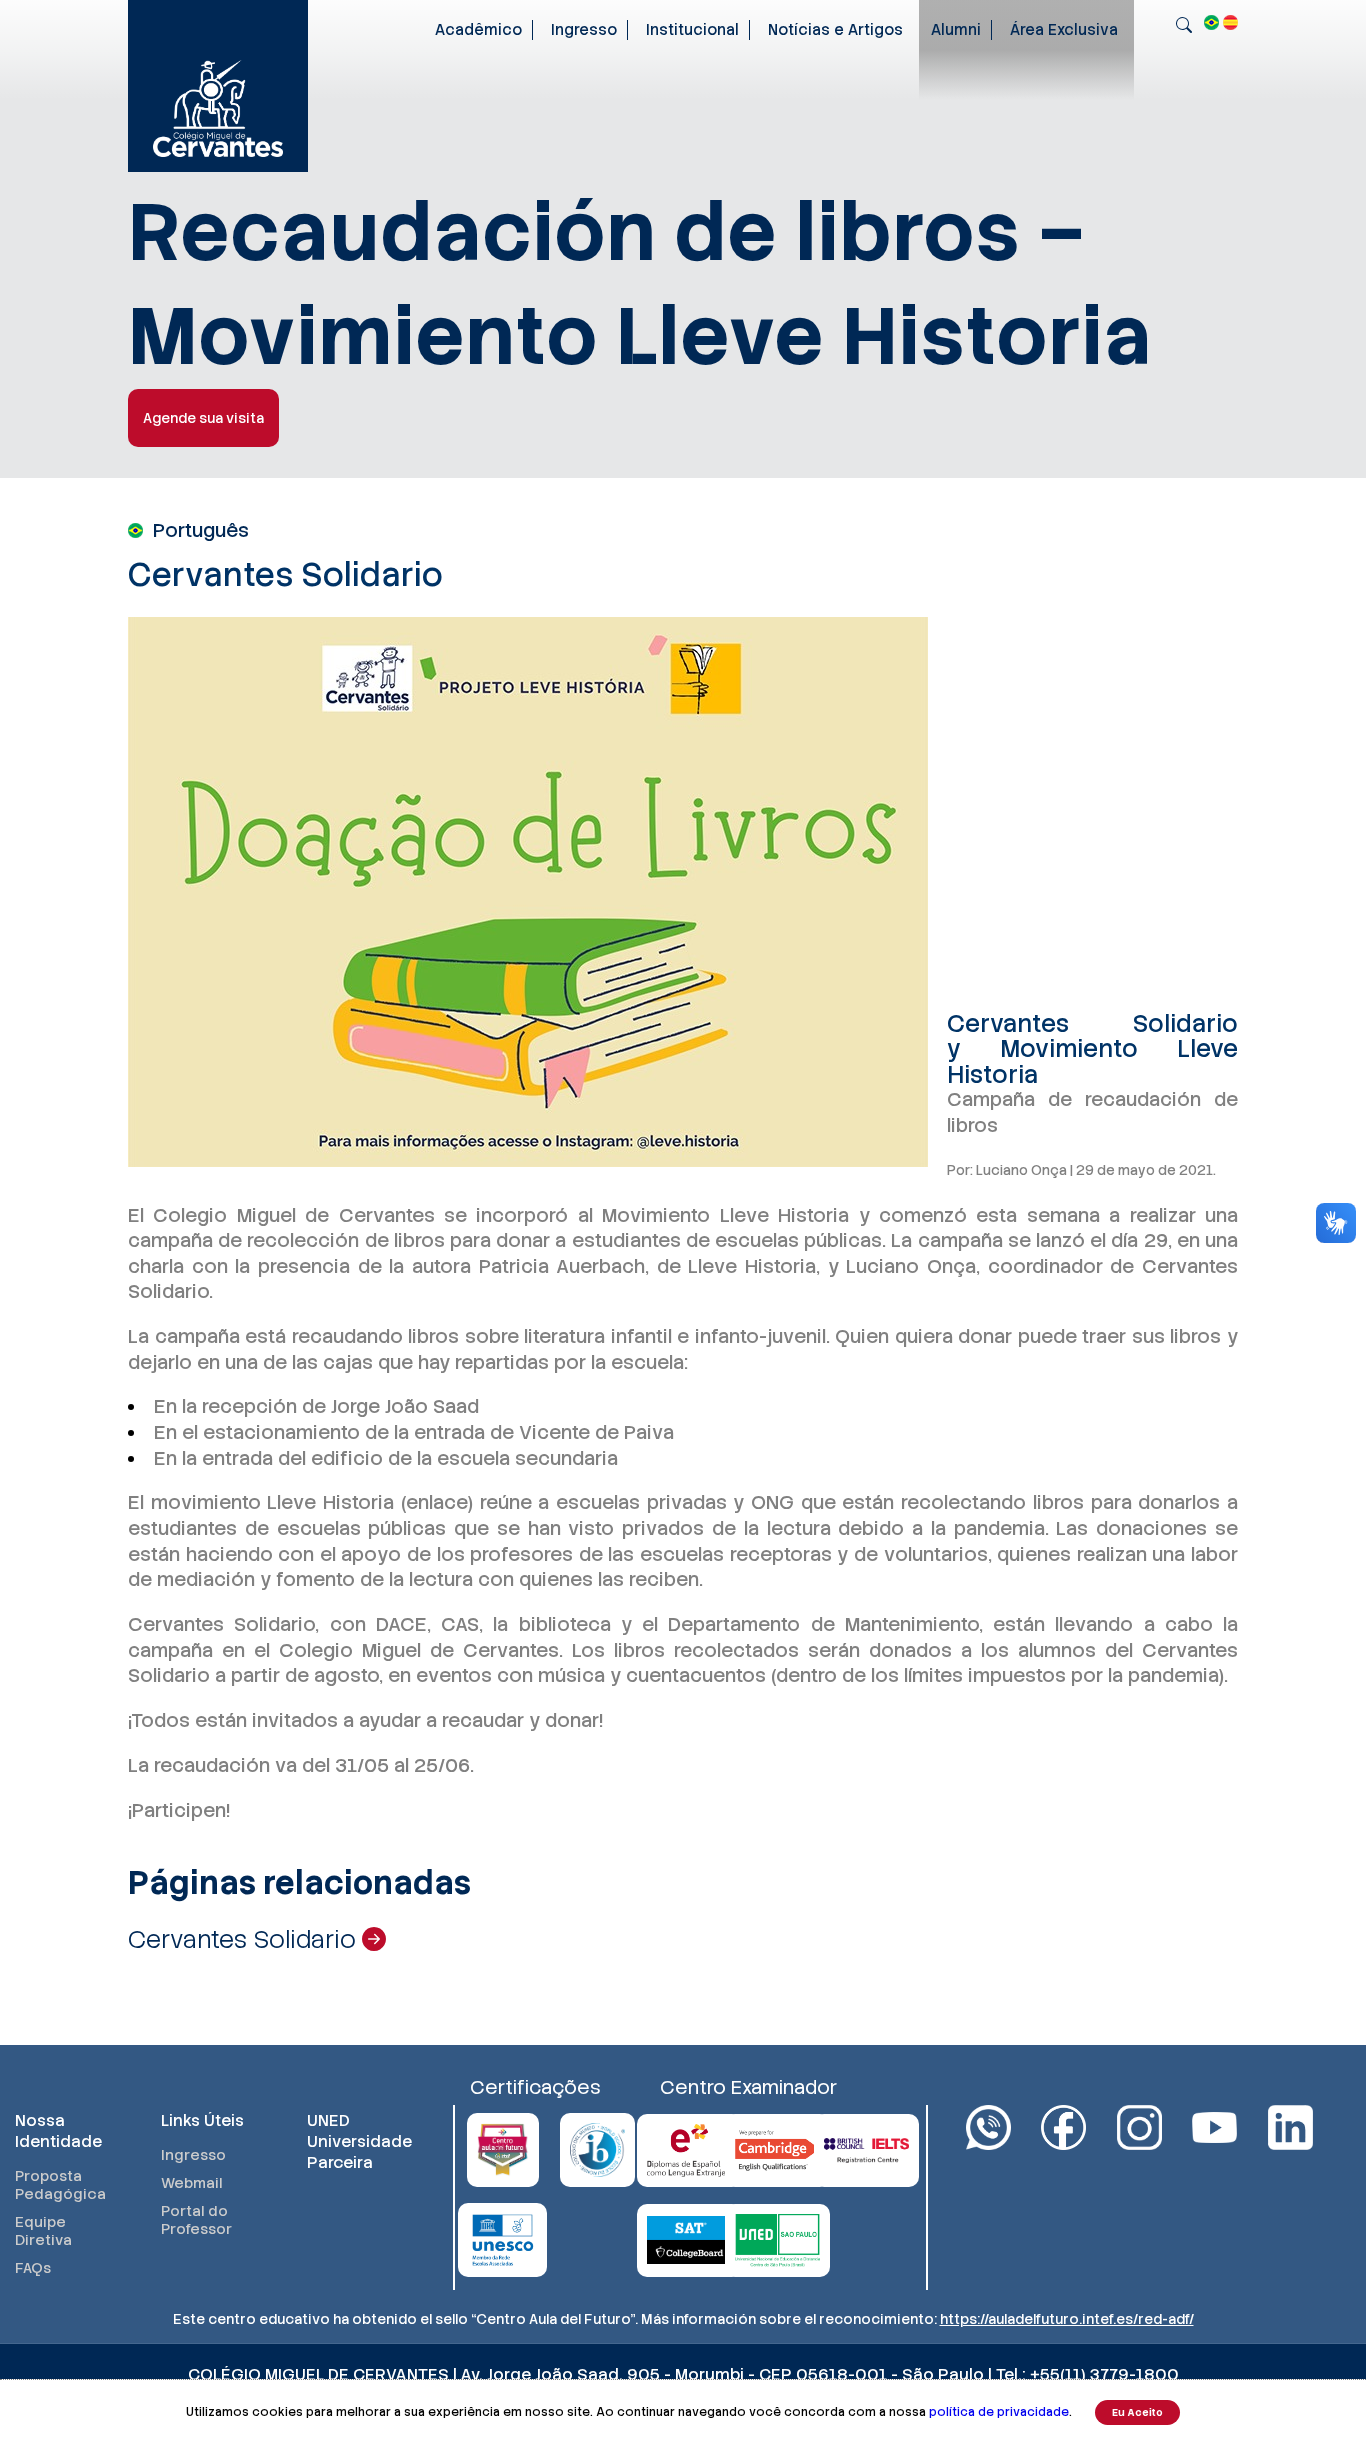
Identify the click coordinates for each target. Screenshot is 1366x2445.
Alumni (956, 30)
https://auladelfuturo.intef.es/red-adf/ (1067, 2319)
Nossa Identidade (58, 2131)
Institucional (692, 30)
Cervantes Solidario (245, 1939)
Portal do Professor (196, 2220)
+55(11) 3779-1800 (1104, 2374)
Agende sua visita (203, 418)
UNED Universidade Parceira (359, 2141)
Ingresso (584, 30)
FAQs (33, 2268)
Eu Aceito (1137, 2412)
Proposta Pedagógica (60, 2185)
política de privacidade (999, 2412)
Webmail (192, 2183)
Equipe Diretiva (43, 2231)
